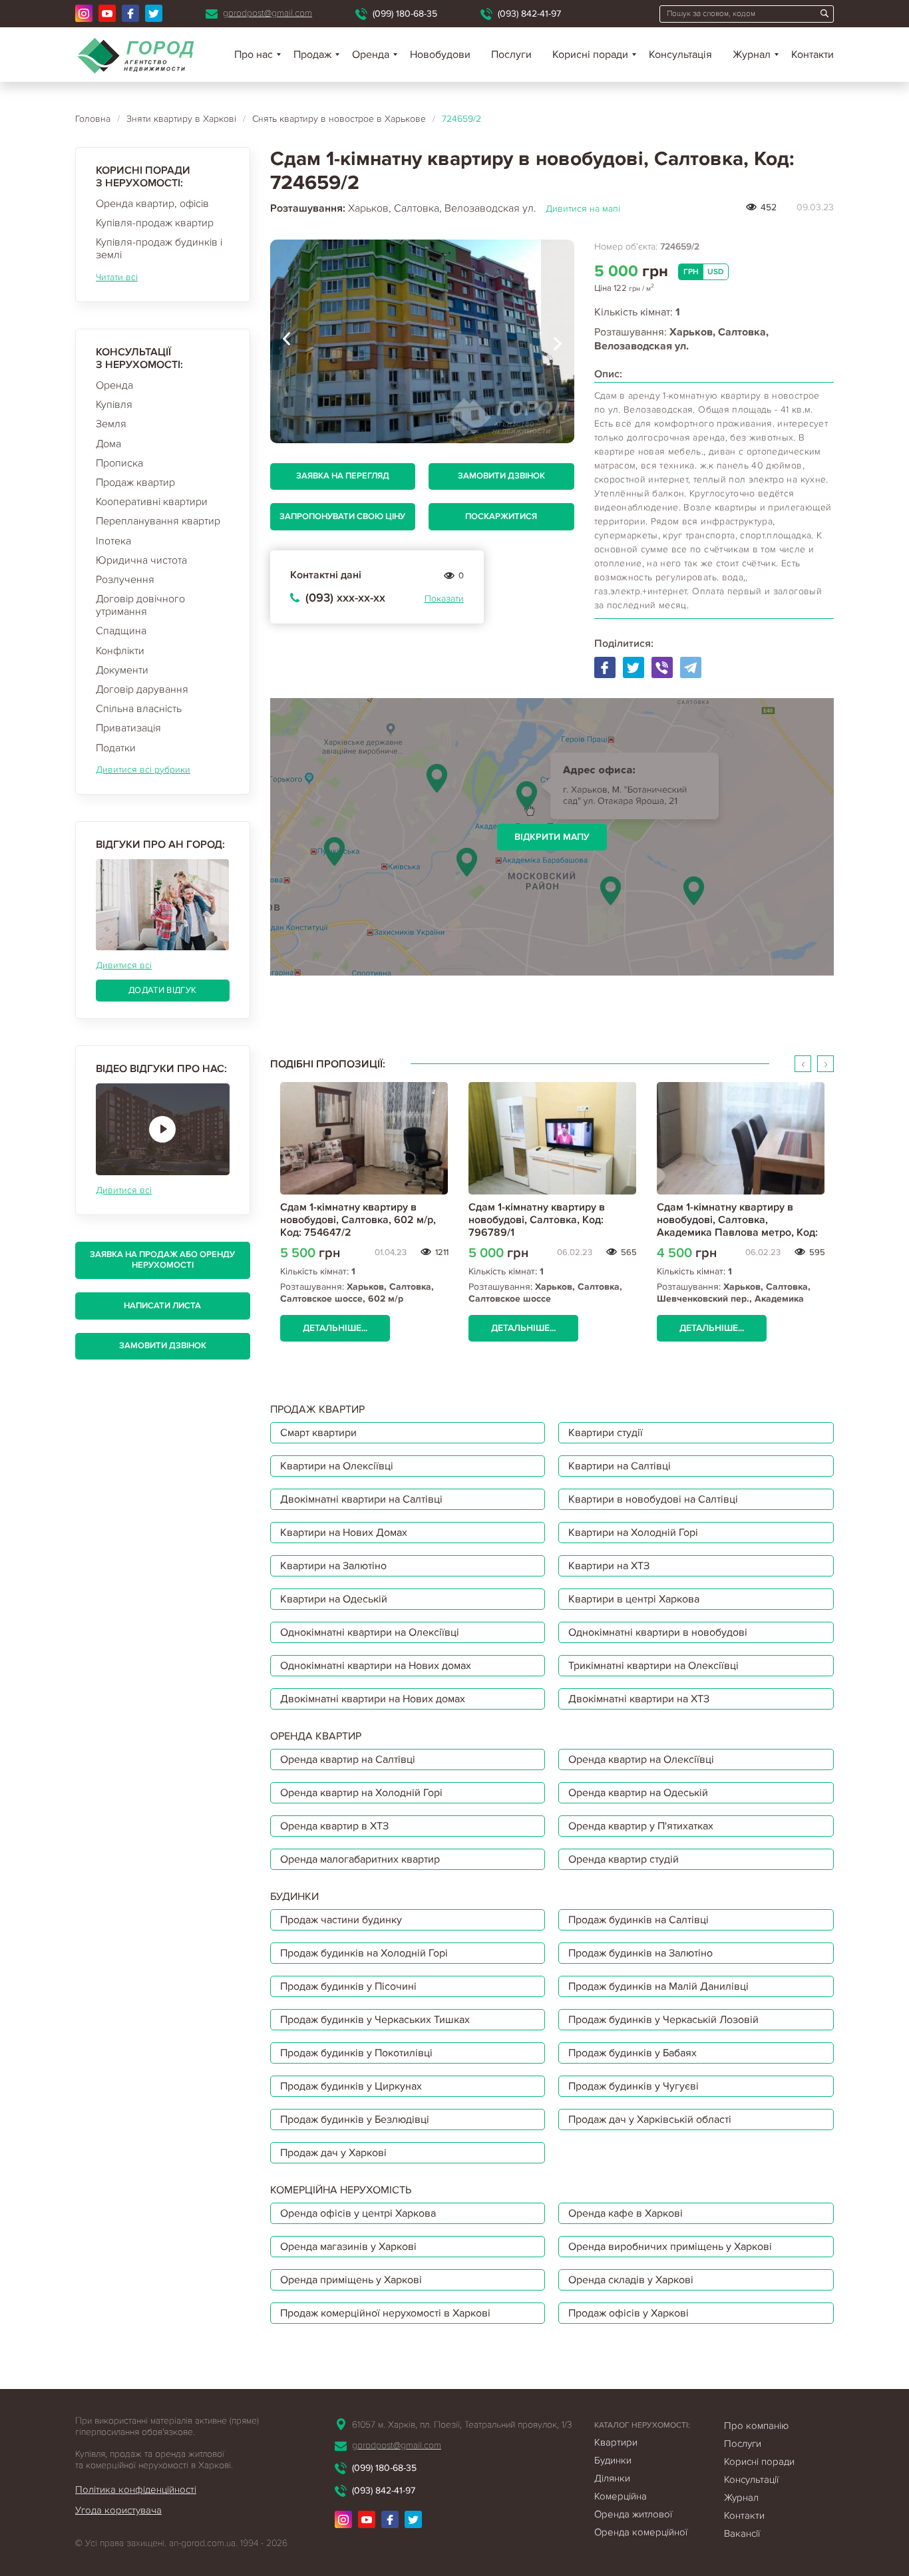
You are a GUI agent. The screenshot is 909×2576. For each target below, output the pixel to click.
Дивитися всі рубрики (143, 770)
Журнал (752, 55)
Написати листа (162, 1306)
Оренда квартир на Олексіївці (641, 1759)
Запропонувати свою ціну (342, 516)
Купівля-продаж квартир (155, 223)
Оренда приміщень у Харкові (351, 2280)
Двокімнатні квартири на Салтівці (361, 1499)
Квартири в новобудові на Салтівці (653, 1499)
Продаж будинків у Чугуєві (634, 2086)
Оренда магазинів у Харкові (348, 2247)
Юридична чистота (141, 560)
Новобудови (440, 55)
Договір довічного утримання (140, 605)
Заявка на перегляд (343, 476)
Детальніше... (335, 1328)
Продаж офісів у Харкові (629, 2313)
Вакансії (742, 2533)
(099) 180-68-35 (405, 14)
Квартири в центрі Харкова (634, 1599)
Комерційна (621, 2496)
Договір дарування (142, 689)
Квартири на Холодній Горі (633, 1533)
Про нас (254, 55)
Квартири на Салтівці (620, 1466)
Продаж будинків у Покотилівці (356, 2053)
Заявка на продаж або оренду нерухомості (162, 1260)
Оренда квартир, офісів (152, 204)
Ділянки (612, 2478)
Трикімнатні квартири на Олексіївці (653, 1666)
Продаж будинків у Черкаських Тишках (375, 2020)
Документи (122, 670)
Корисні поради (590, 55)
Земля (111, 424)
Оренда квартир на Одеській (638, 1793)
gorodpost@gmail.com (268, 13)
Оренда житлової (633, 2514)
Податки (116, 748)
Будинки (613, 2460)
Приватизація (128, 728)
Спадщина (121, 631)
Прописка (119, 463)
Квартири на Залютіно (333, 1566)
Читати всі (117, 277)
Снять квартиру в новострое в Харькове (339, 119)
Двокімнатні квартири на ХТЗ (639, 1699)
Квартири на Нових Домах (344, 1533)
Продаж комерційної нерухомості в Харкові (385, 2313)
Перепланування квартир (158, 521)
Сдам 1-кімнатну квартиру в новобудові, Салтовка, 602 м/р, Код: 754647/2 (358, 1220)
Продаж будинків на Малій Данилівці (658, 1986)
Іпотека (113, 541)
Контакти (813, 55)
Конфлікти (120, 651)
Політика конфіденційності (136, 2489)
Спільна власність (139, 709)
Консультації (751, 2480)
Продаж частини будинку (341, 1920)
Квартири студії (606, 1433)
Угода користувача (118, 2510)
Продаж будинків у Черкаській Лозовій (663, 2020)
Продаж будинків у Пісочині (348, 1986)
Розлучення (125, 580)
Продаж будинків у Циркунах (351, 2086)
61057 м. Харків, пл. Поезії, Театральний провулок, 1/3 (462, 2425)
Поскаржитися (501, 516)
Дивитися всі (124, 965)
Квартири (616, 2442)
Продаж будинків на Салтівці (638, 1920)
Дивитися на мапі (583, 209)
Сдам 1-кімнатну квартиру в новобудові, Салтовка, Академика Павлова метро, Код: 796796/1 (737, 1226)
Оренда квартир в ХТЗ (334, 1826)
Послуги (511, 55)
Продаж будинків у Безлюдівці (355, 2119)
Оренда (114, 385)
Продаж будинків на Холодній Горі (364, 1953)
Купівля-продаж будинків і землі (159, 249)
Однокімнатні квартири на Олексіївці (370, 1632)
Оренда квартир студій (624, 1859)
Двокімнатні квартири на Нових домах (373, 1699)
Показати (444, 599)
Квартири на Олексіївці (337, 1466)
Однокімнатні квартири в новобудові (658, 1632)
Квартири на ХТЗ (609, 1566)
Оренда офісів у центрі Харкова (358, 2213)
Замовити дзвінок (163, 1346)
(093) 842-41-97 (529, 14)
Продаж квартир (135, 482)
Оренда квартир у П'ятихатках (641, 1826)
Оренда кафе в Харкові (626, 2213)
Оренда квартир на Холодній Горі (361, 1793)
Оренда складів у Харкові (631, 2280)
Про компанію (756, 2426)
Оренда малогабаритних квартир (360, 1859)
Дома (108, 444)
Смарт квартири (318, 1433)
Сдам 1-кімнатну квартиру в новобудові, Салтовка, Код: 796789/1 (537, 1220)
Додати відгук (162, 990)
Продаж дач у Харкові (333, 2153)
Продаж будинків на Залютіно (640, 1953)
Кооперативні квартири (152, 502)
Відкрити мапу (552, 837)
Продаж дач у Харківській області (650, 2119)
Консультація (680, 55)
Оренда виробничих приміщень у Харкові (670, 2247)
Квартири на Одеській (334, 1599)
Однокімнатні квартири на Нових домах (376, 1666)
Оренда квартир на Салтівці (348, 1759)
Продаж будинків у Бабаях (633, 2053)
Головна (93, 119)
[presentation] (287, 341)
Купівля (114, 405)
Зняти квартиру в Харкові (181, 119)
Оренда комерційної (641, 2532)
